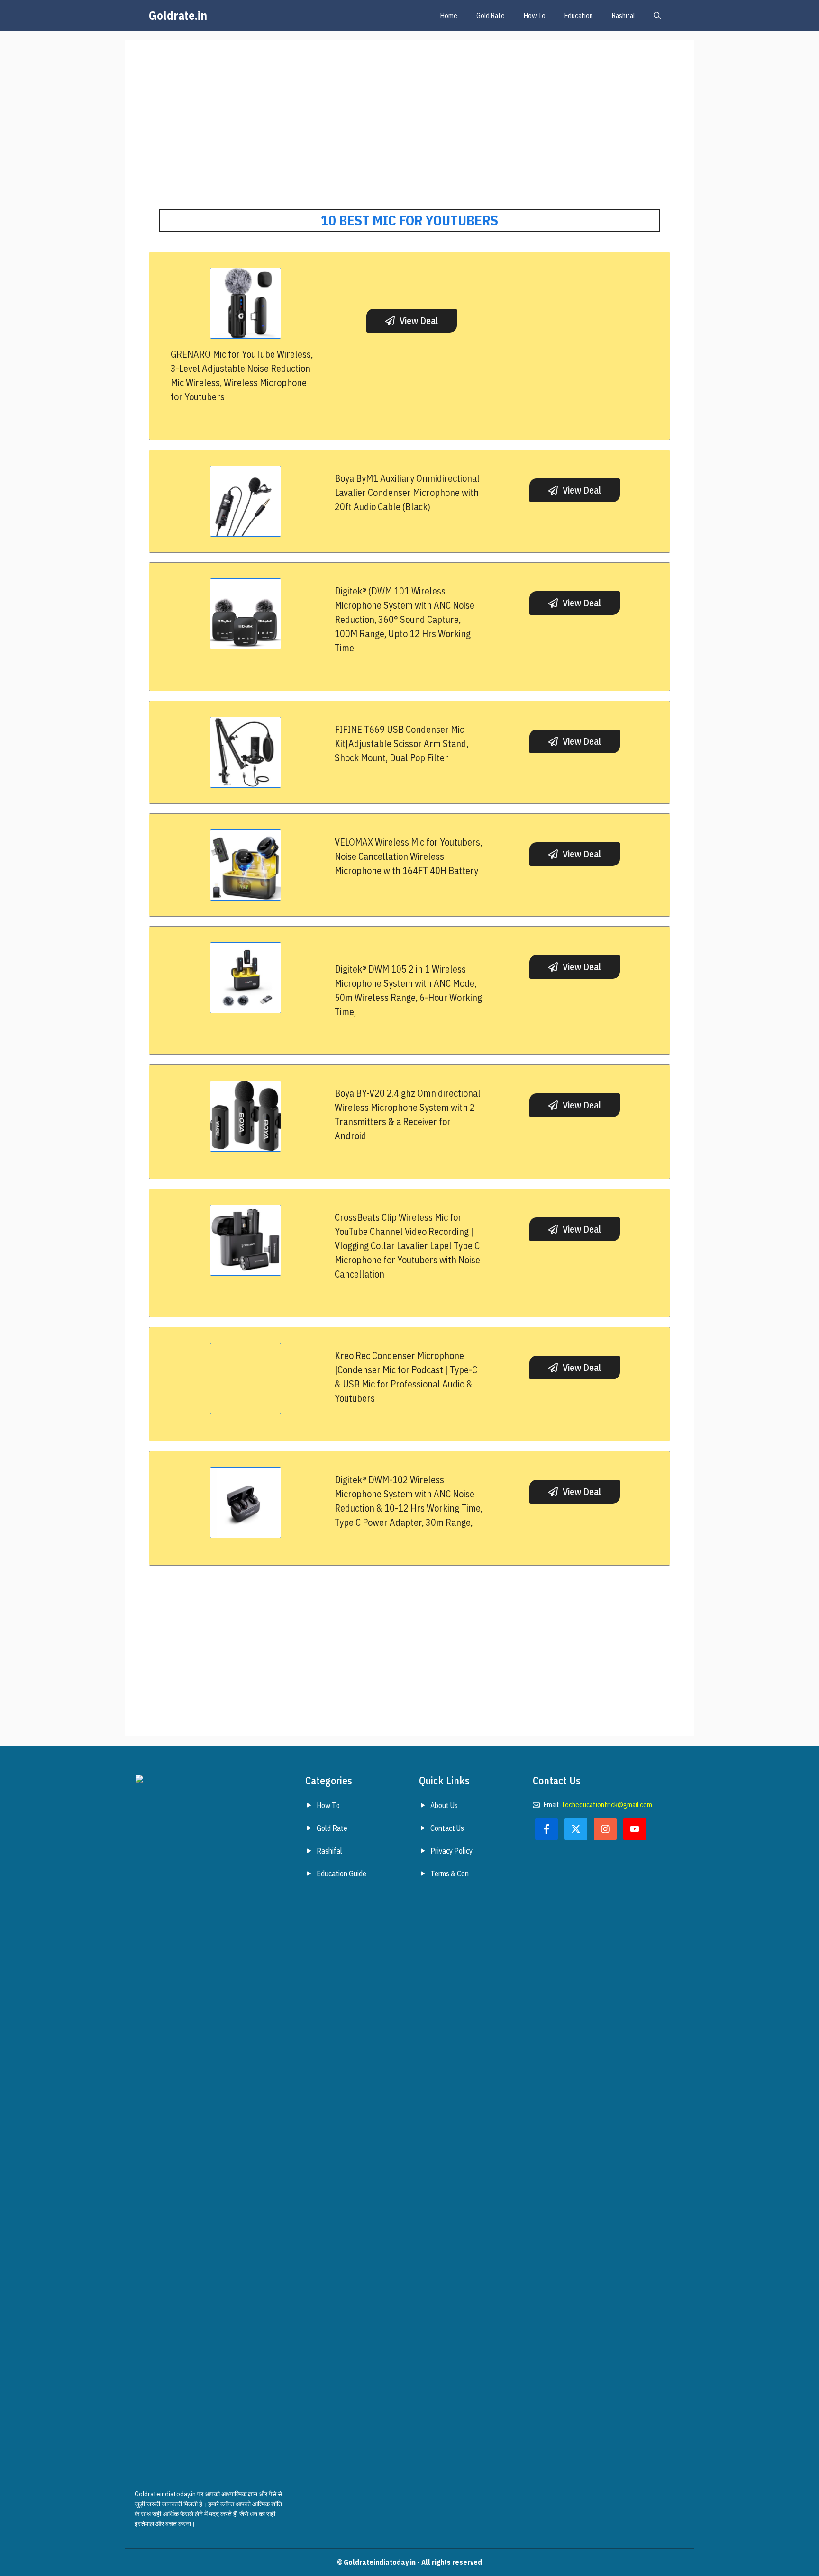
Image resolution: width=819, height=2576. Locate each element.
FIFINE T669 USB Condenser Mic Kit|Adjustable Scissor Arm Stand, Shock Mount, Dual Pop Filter (401, 743)
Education (579, 15)
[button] (657, 15)
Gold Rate (491, 15)
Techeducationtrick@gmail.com (607, 1805)
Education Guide (341, 1873)
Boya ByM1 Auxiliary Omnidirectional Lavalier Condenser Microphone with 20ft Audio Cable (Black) (407, 492)
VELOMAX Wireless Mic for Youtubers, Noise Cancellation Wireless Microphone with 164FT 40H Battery (408, 856)
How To (535, 15)
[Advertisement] (409, 130)
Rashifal (623, 15)
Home (449, 15)
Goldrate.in (178, 15)
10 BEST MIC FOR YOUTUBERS (409, 220)
